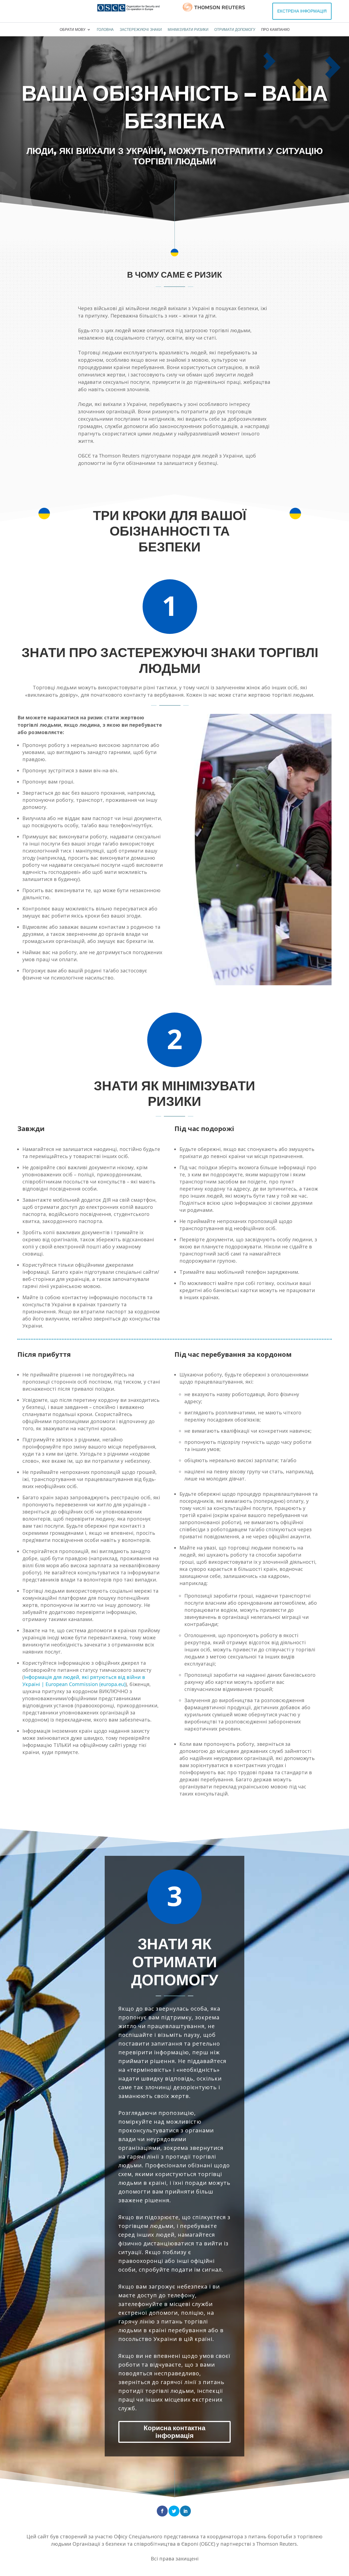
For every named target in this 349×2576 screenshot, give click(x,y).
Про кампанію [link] (275, 30)
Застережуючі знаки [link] (141, 30)
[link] (128, 8)
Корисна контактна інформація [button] (174, 2432)
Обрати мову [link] (73, 30)
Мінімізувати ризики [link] (188, 30)
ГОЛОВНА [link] (105, 30)
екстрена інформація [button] (302, 11)
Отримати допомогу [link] (235, 30)
